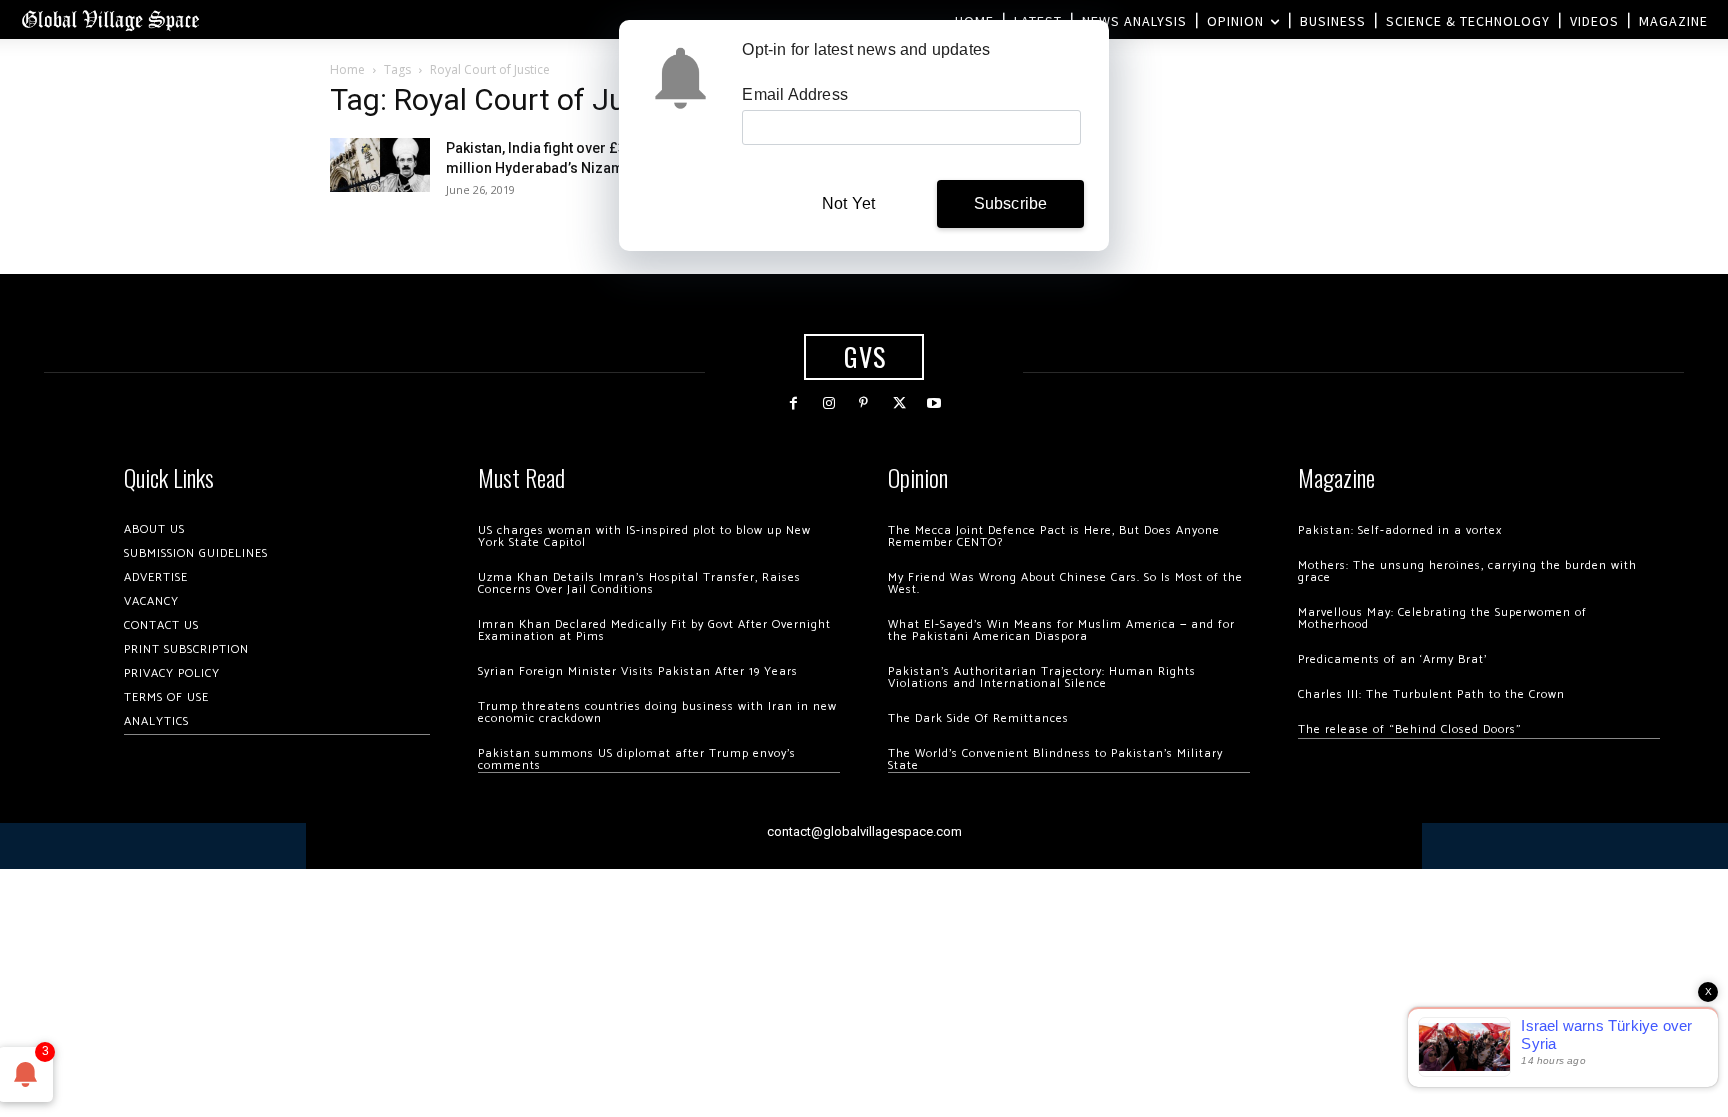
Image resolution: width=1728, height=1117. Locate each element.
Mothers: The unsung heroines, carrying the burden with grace (1467, 571)
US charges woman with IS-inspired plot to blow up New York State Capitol (644, 536)
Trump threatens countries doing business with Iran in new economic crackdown (657, 712)
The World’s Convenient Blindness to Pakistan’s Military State (1055, 759)
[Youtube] (934, 403)
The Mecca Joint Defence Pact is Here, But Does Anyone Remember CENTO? (1054, 536)
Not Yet (848, 203)
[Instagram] (828, 403)
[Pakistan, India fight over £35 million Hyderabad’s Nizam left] (380, 164)
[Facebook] (793, 403)
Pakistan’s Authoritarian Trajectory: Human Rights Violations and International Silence (1042, 677)
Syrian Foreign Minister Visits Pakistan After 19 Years (638, 671)
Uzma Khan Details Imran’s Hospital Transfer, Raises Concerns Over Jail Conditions (639, 583)
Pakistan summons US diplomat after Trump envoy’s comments (637, 759)
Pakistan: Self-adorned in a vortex (1400, 530)
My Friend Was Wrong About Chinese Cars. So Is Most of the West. (1065, 583)
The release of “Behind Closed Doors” (1410, 729)
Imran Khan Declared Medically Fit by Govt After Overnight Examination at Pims (654, 630)
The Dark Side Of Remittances (978, 718)
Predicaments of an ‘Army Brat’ (1392, 659)
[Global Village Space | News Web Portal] (110, 19)
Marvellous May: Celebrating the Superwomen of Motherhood (1442, 618)
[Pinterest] (863, 403)
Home (347, 69)
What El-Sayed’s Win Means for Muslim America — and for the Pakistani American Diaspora (1061, 630)
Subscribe (1011, 203)
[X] (899, 403)
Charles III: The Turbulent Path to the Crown (1431, 694)
